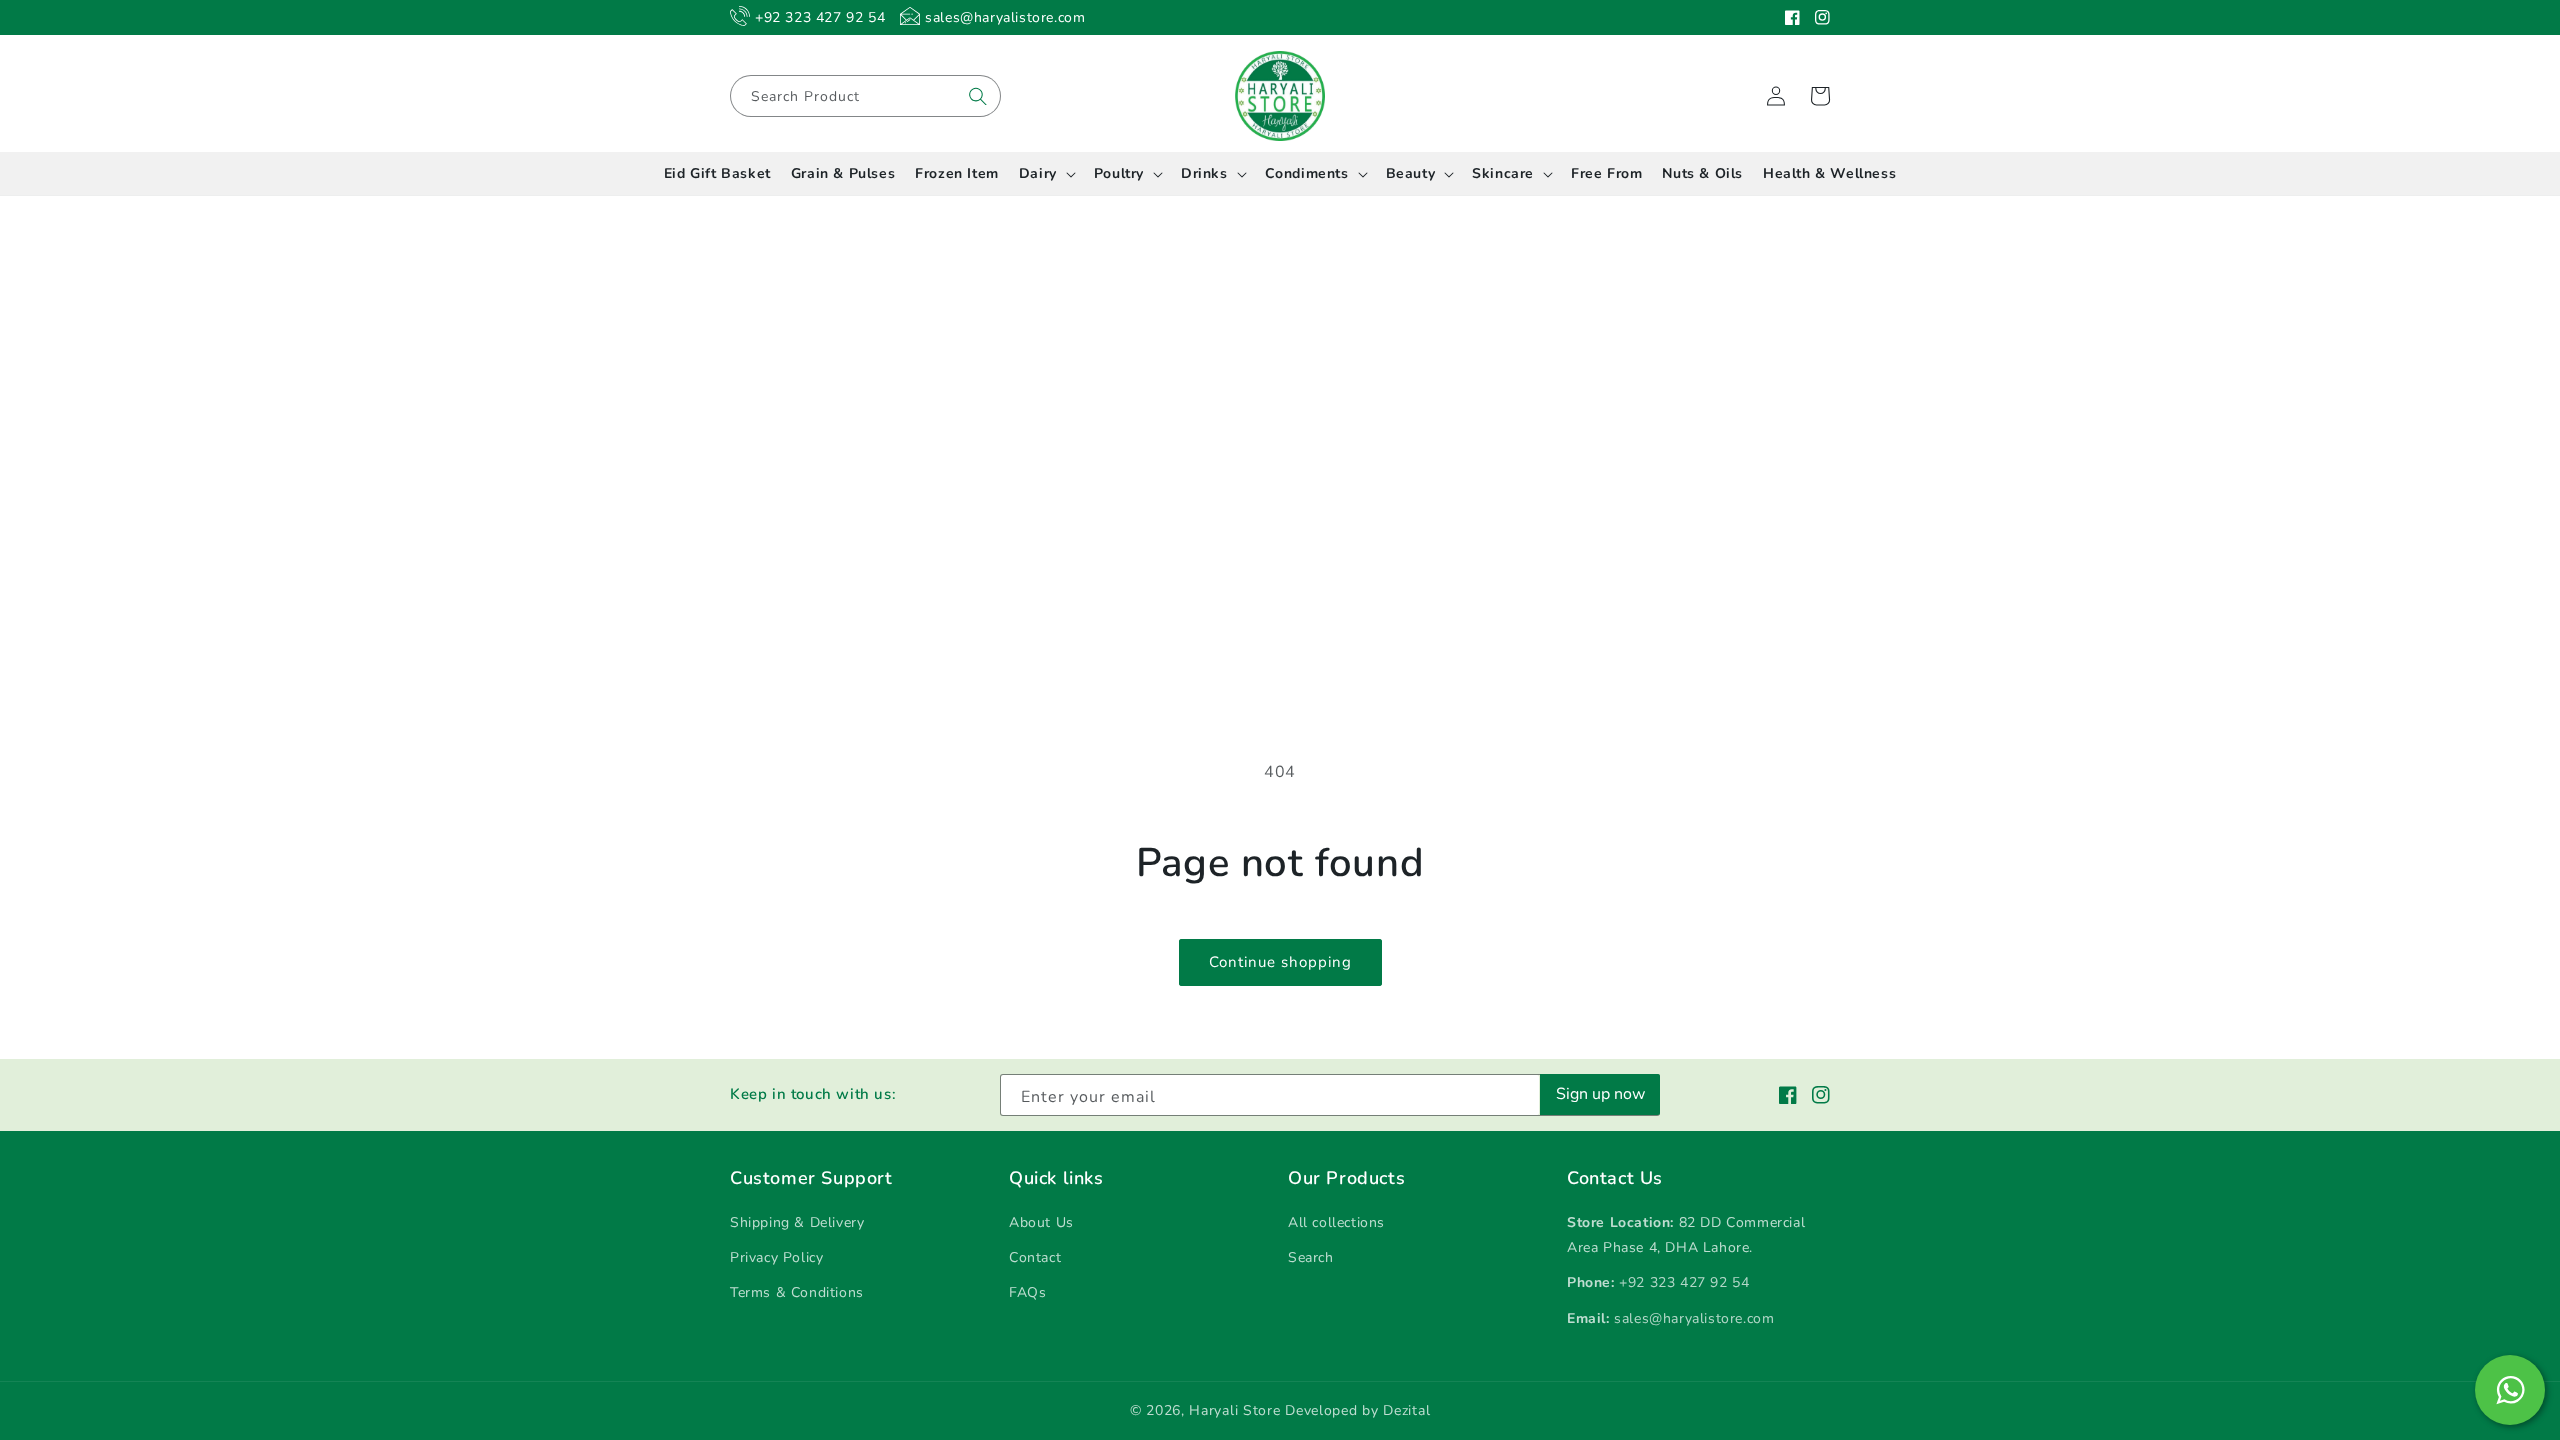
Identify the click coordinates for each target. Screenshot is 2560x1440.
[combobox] (865, 96)
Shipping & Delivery (797, 1222)
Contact (1035, 1257)
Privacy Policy (776, 1257)
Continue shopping (1280, 962)
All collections (1336, 1222)
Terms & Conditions (797, 1292)
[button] (1820, 96)
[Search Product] (978, 96)
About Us (1041, 1222)
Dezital (1406, 1410)
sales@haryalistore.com (1694, 1318)
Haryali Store (1234, 1410)
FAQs (1027, 1292)
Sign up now (1600, 1094)
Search (1311, 1257)
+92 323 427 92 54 (1684, 1282)
